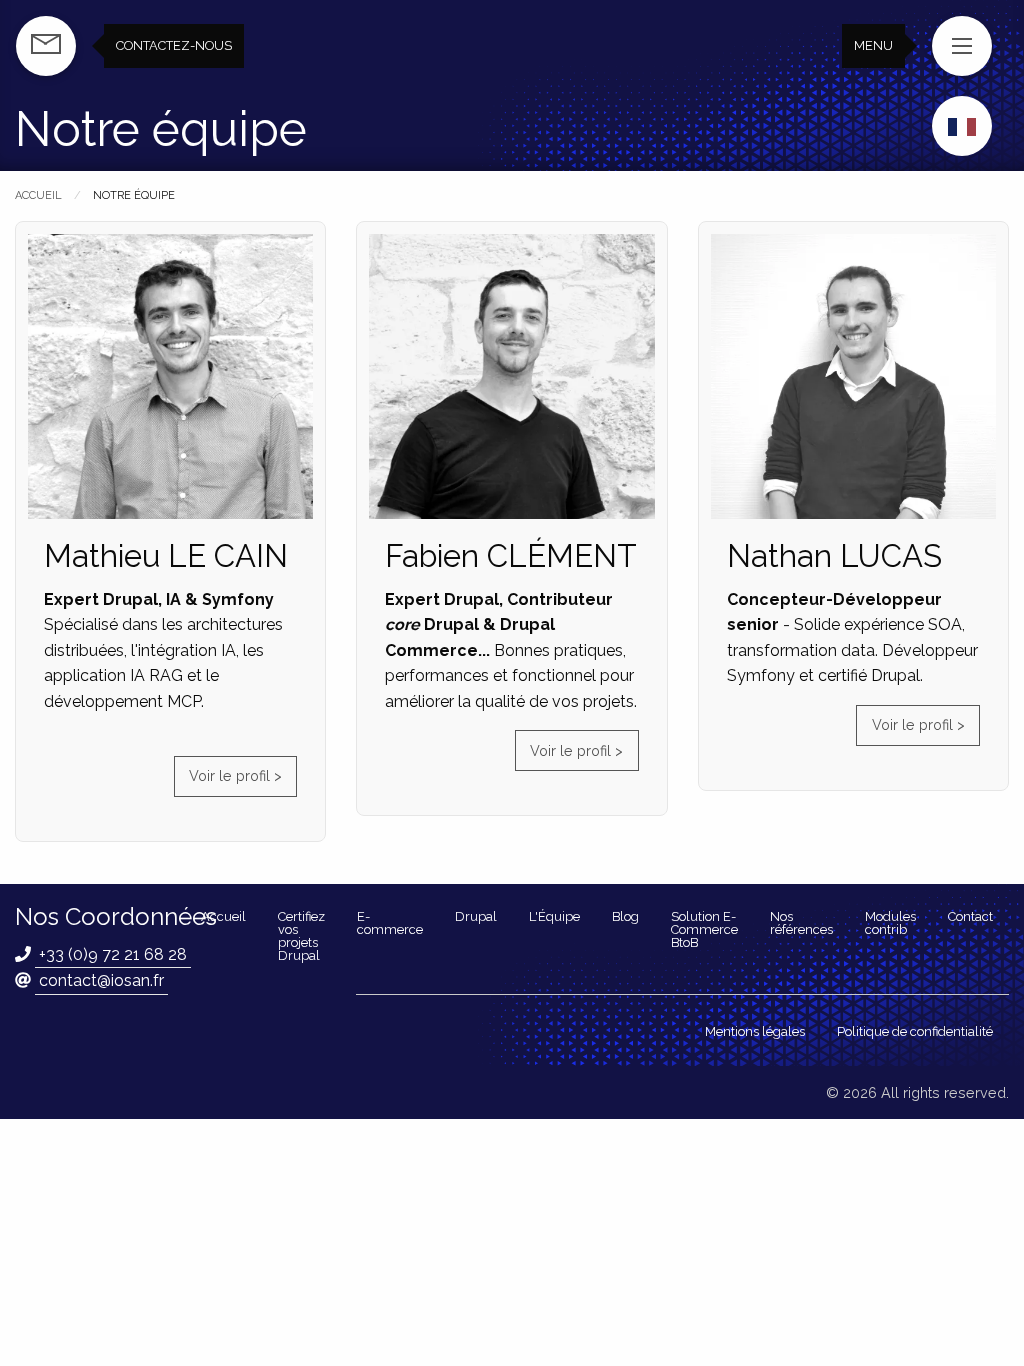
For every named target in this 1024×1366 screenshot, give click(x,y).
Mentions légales (755, 1031)
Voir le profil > (235, 775)
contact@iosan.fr (101, 980)
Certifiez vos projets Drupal (301, 935)
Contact (970, 916)
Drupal (476, 916)
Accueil (38, 195)
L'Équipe (554, 916)
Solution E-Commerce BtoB (704, 929)
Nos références (801, 923)
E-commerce (390, 923)
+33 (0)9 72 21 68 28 (113, 954)
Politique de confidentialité (915, 1031)
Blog (625, 916)
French (962, 127)
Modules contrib (890, 923)
